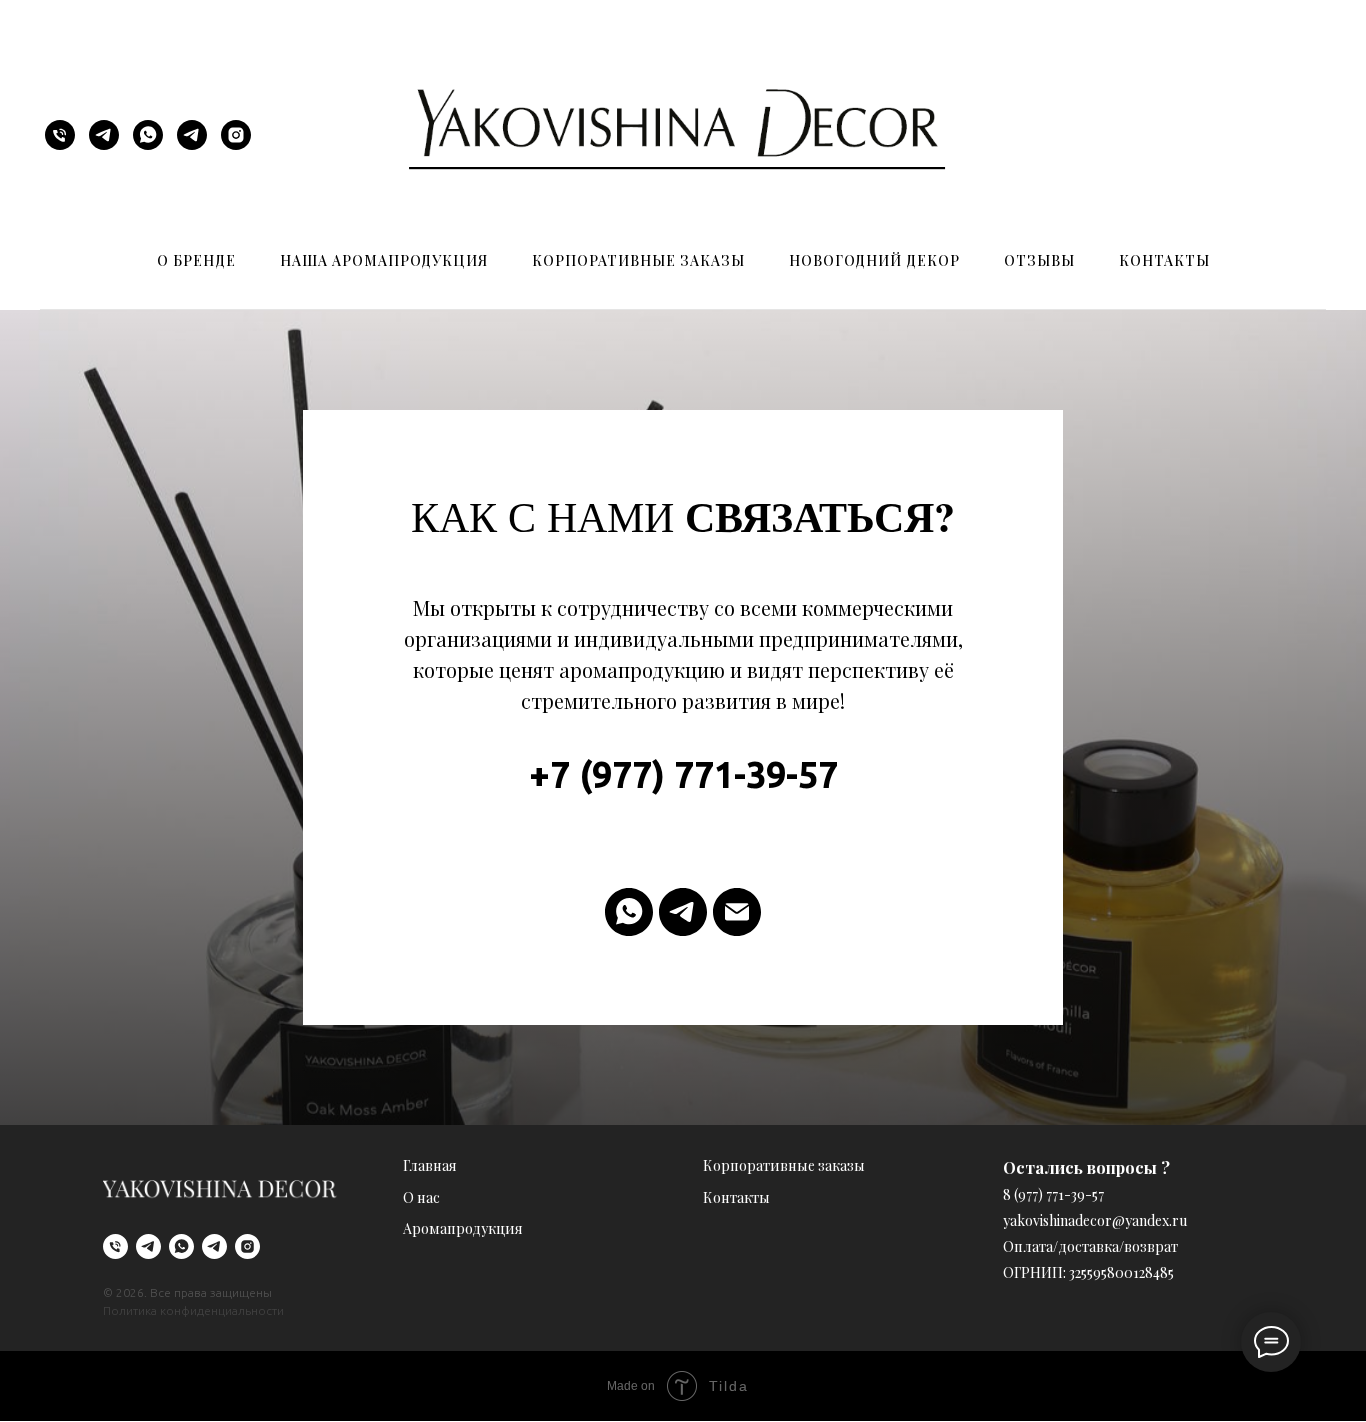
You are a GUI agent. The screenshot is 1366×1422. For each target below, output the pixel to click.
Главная (430, 1165)
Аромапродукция (463, 1228)
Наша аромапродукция (384, 260)
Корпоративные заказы (638, 260)
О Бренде (196, 260)
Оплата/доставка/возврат (1090, 1246)
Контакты (1164, 260)
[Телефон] (60, 135)
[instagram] (236, 135)
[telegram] (104, 135)
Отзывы (1039, 260)
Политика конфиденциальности (193, 1310)
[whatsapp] (148, 135)
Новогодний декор (874, 260)
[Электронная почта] (737, 912)
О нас (421, 1197)
